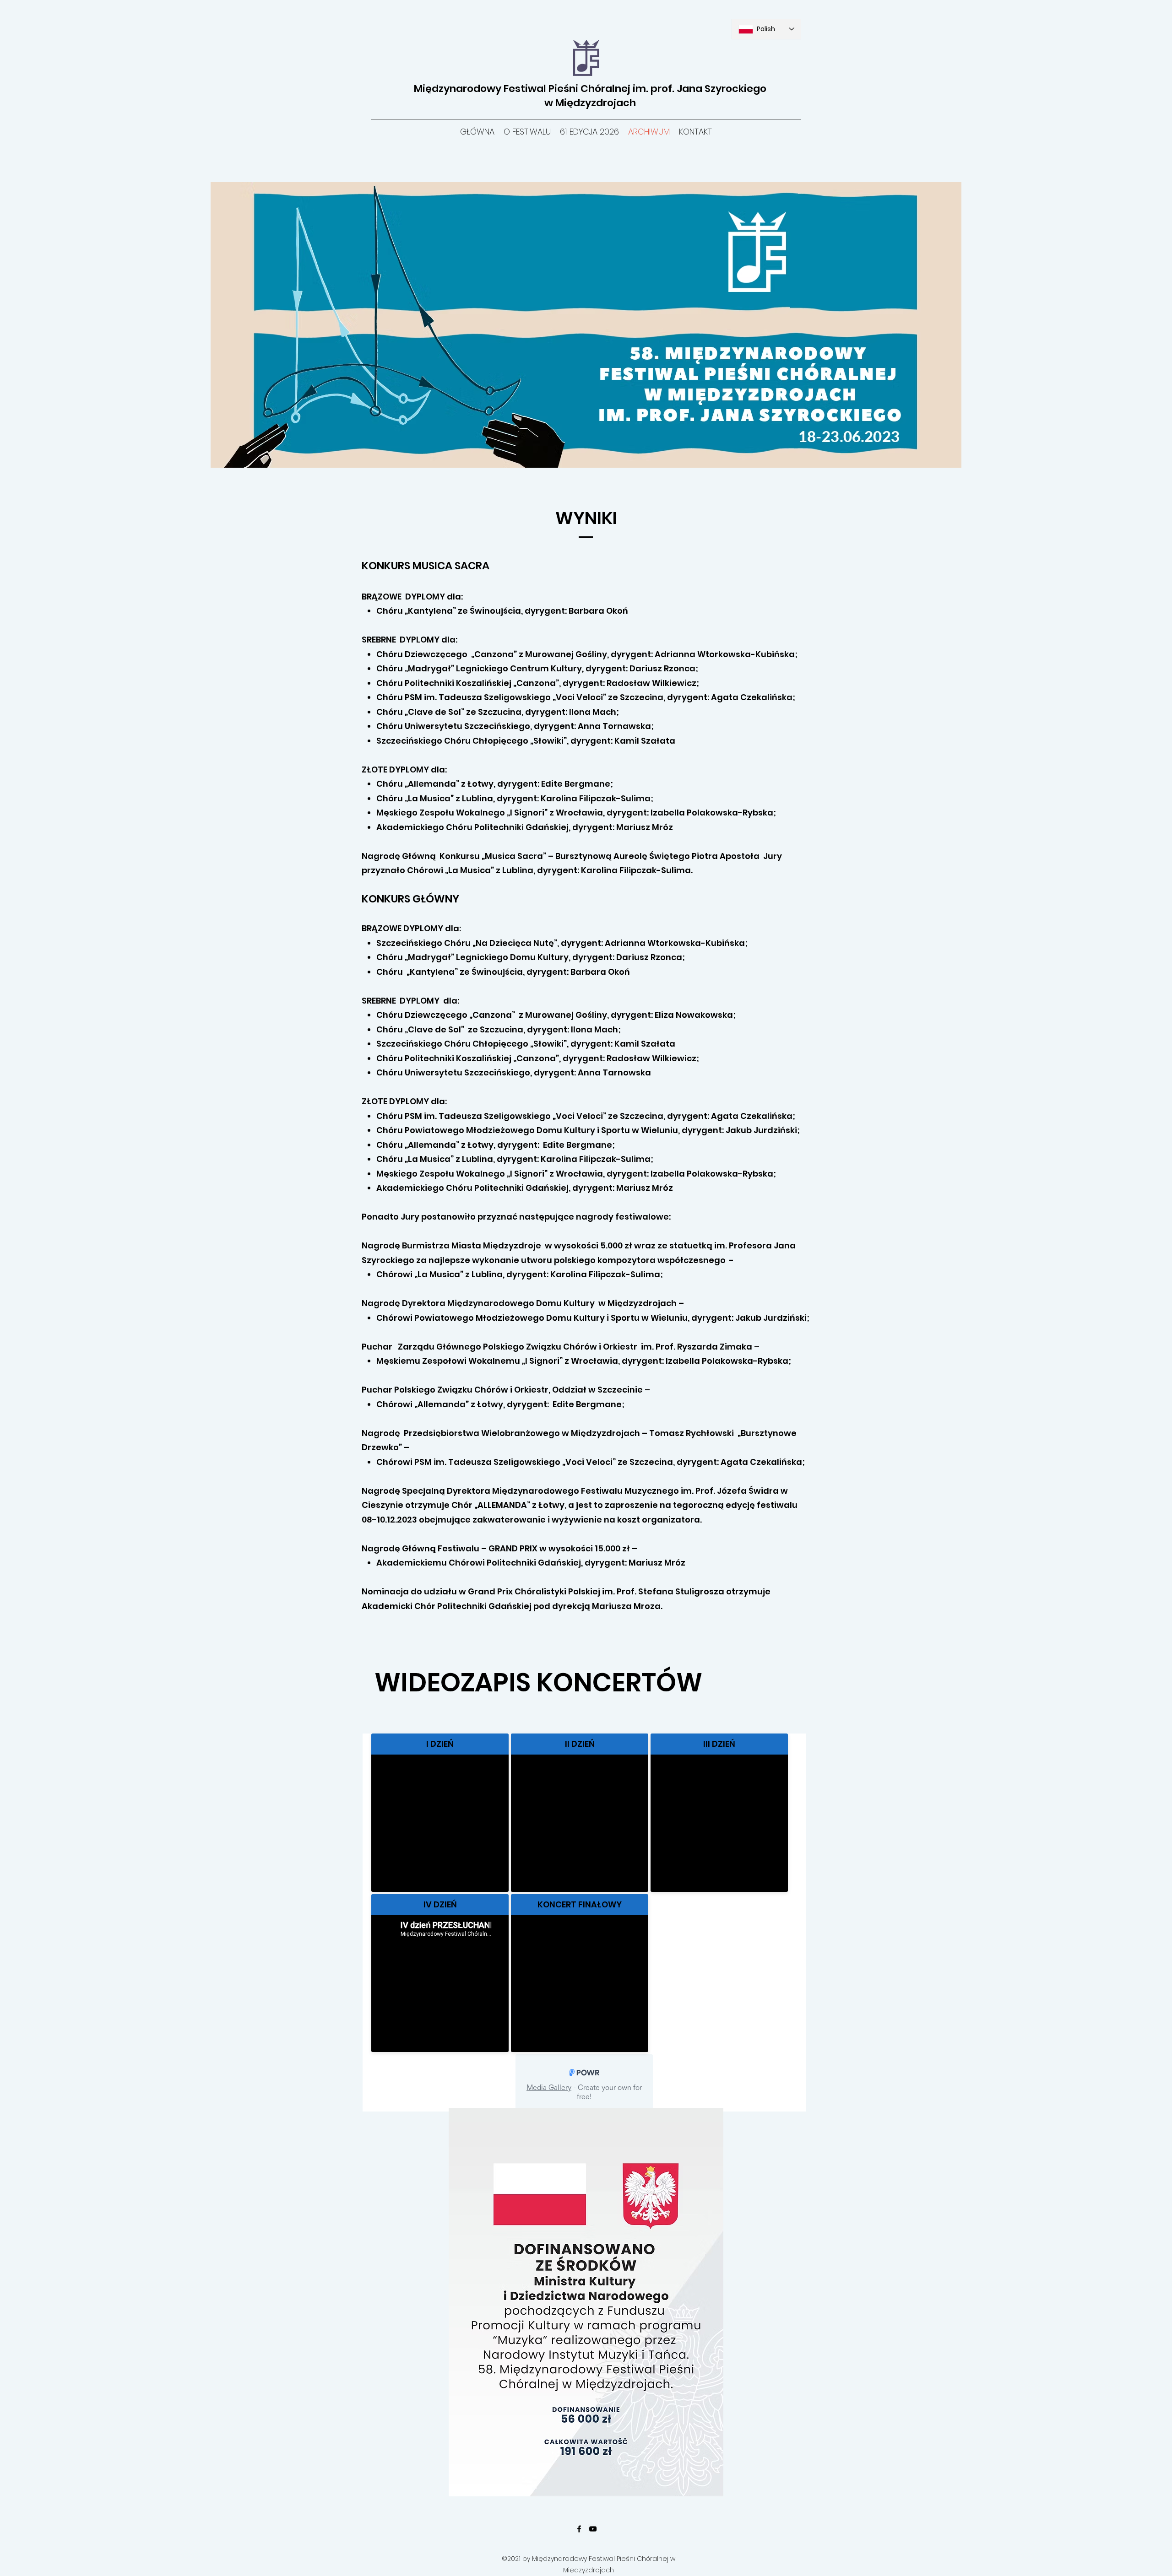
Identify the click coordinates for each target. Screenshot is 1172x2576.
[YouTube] (593, 2529)
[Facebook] (579, 2529)
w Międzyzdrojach (590, 103)
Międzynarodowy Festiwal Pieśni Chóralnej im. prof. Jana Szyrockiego (590, 89)
